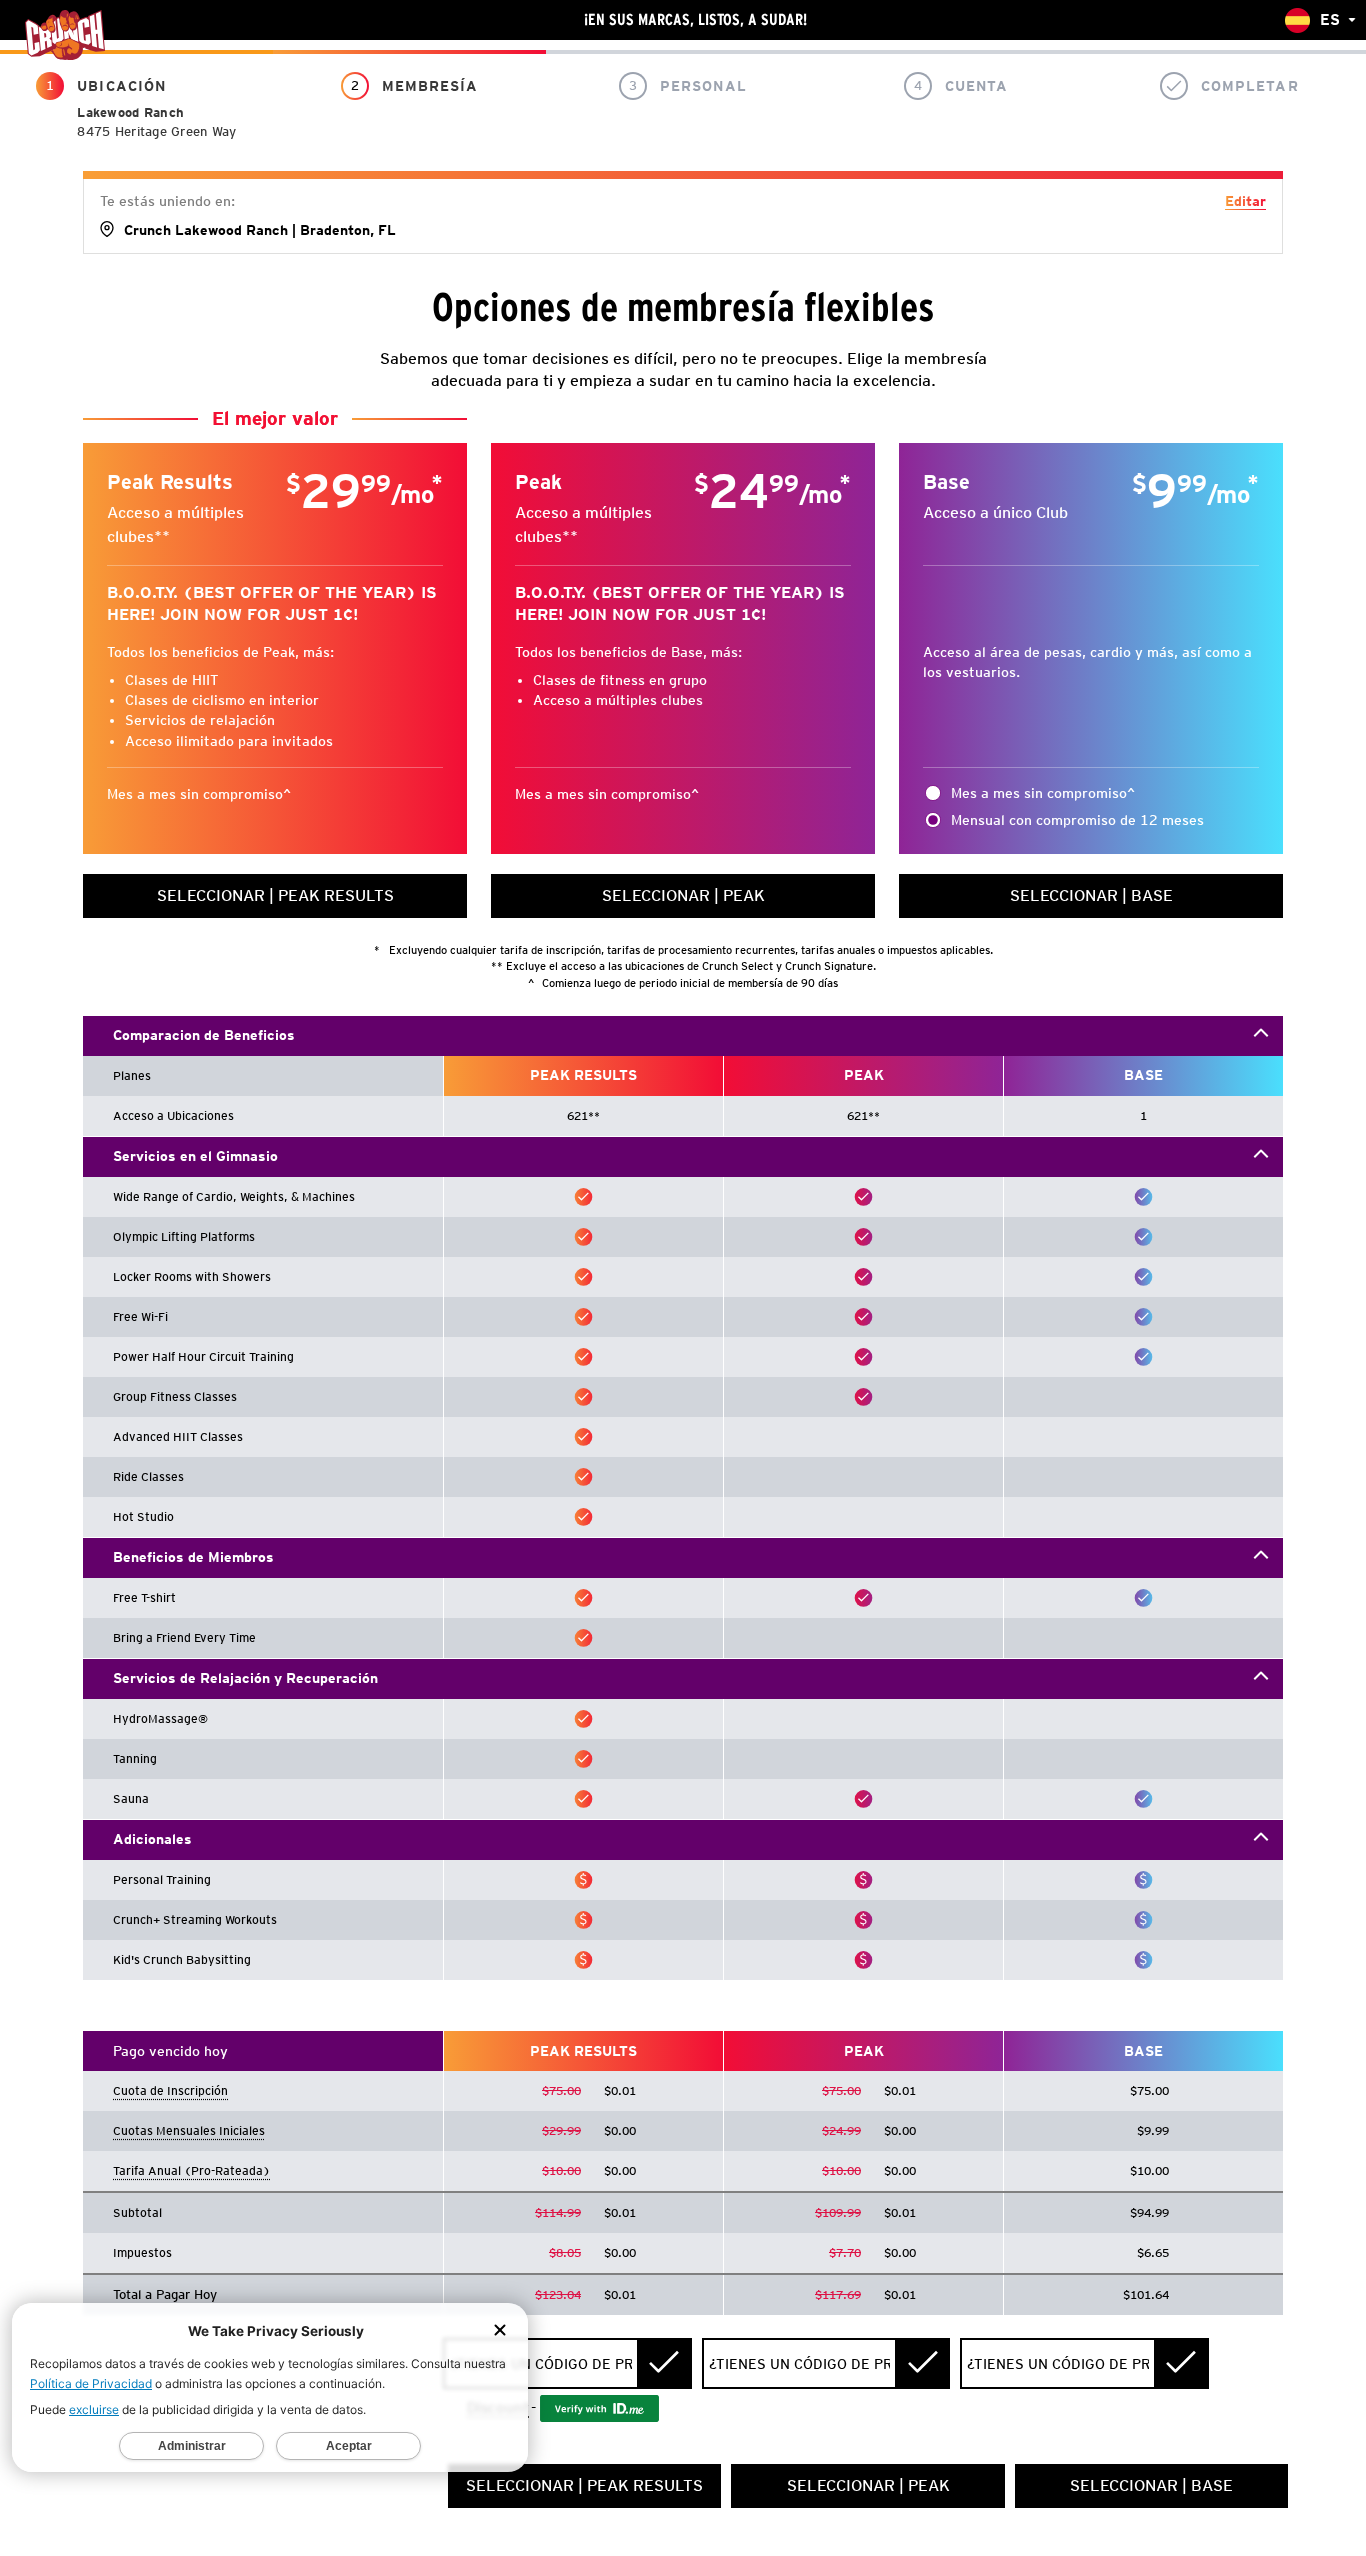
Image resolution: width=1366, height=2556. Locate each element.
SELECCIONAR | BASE (1091, 895)
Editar (1245, 201)
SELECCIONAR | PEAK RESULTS (275, 895)
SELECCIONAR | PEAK (683, 895)
